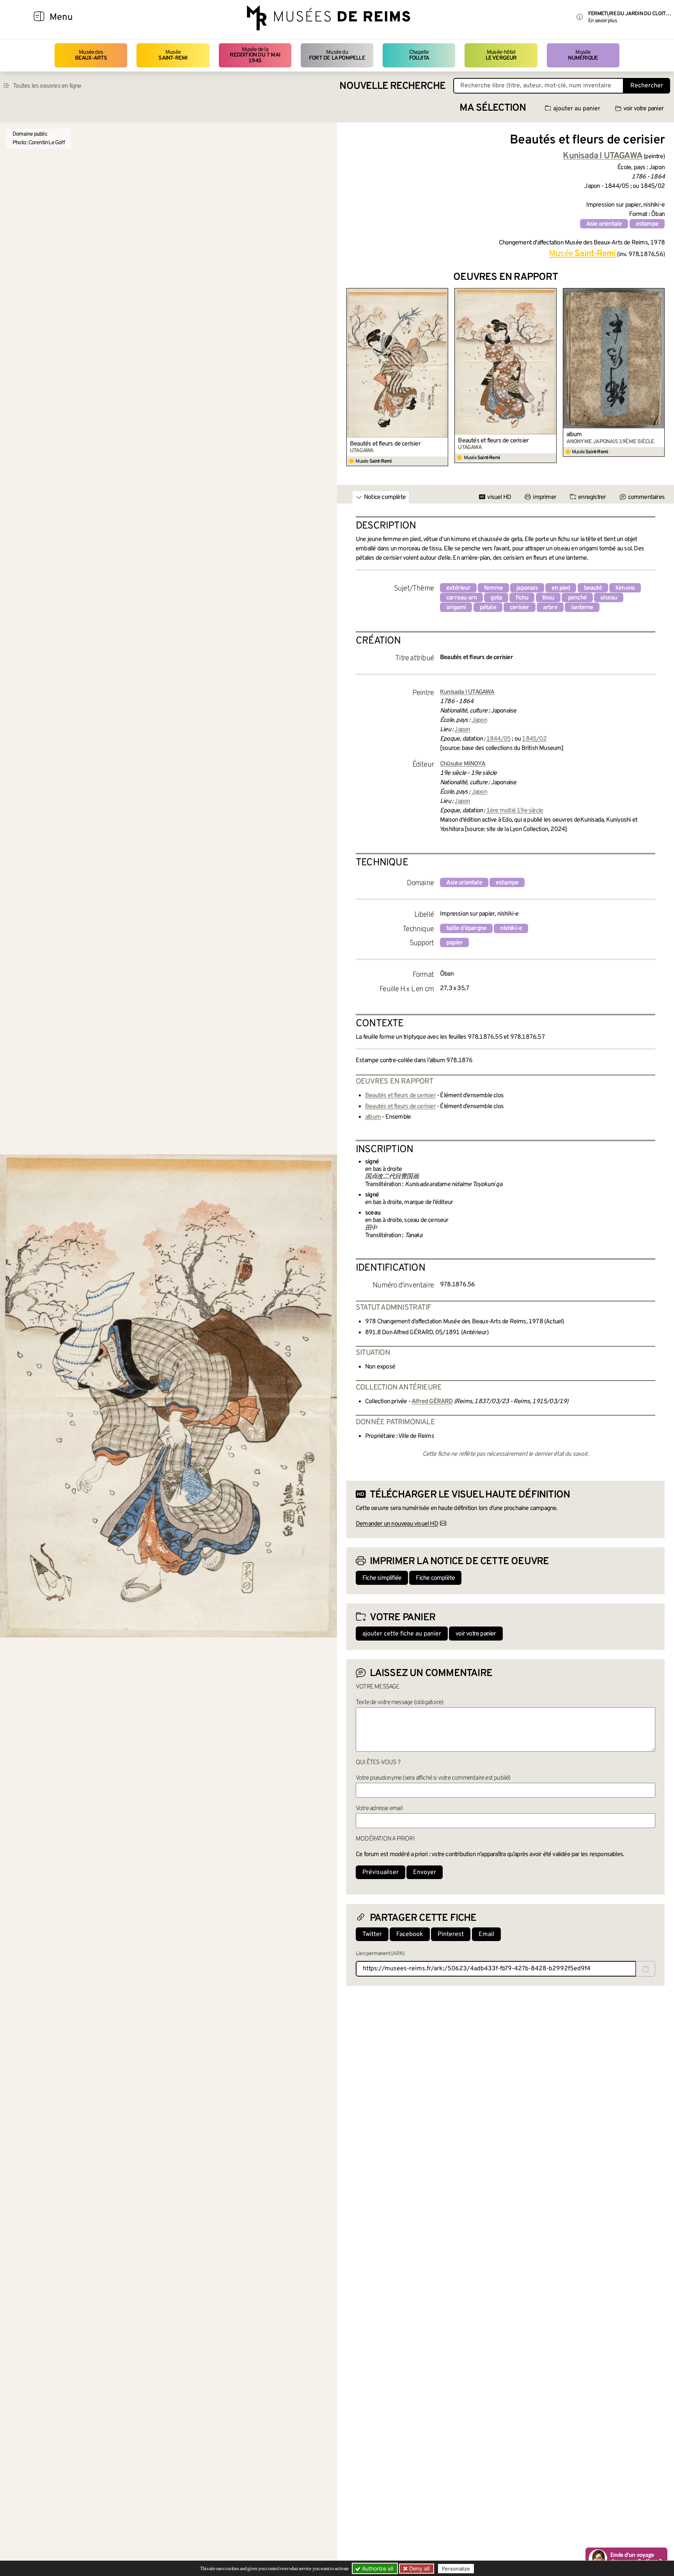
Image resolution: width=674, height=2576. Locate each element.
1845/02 (534, 739)
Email (486, 1934)
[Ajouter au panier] (444, 293)
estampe (647, 224)
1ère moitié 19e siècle (515, 811)
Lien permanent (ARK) (380, 1954)
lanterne (582, 608)
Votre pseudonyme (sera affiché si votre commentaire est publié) (433, 1778)
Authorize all (377, 2568)
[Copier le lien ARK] (646, 1969)
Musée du (337, 55)
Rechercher (647, 86)
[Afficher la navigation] (39, 18)
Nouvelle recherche (392, 86)
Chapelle (419, 55)
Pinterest (451, 1934)
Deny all (419, 2568)
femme (493, 588)
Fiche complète (435, 1578)
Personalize (456, 2569)
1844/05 (498, 739)
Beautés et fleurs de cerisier (385, 444)
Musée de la (255, 55)
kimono (625, 588)
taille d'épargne (466, 928)
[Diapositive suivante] (658, 377)
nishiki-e (511, 928)
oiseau (609, 598)
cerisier (520, 608)
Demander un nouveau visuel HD (397, 1524)
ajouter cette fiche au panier (402, 1634)
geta (496, 598)
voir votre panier (643, 109)
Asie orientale (604, 224)
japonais (527, 588)
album (574, 435)
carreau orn (461, 598)
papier (454, 943)
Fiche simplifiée (382, 1578)
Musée (173, 55)
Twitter (372, 1934)
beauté (593, 588)
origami (456, 608)
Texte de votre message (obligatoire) (399, 1703)
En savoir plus (602, 21)
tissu (548, 598)
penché (577, 598)
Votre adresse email (379, 1809)
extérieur (458, 588)
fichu (522, 598)
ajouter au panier (577, 109)
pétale (488, 608)
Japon (479, 720)
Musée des (91, 55)
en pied (561, 588)
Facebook (410, 1934)
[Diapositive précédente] (353, 377)
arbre (550, 608)
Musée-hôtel (501, 55)
